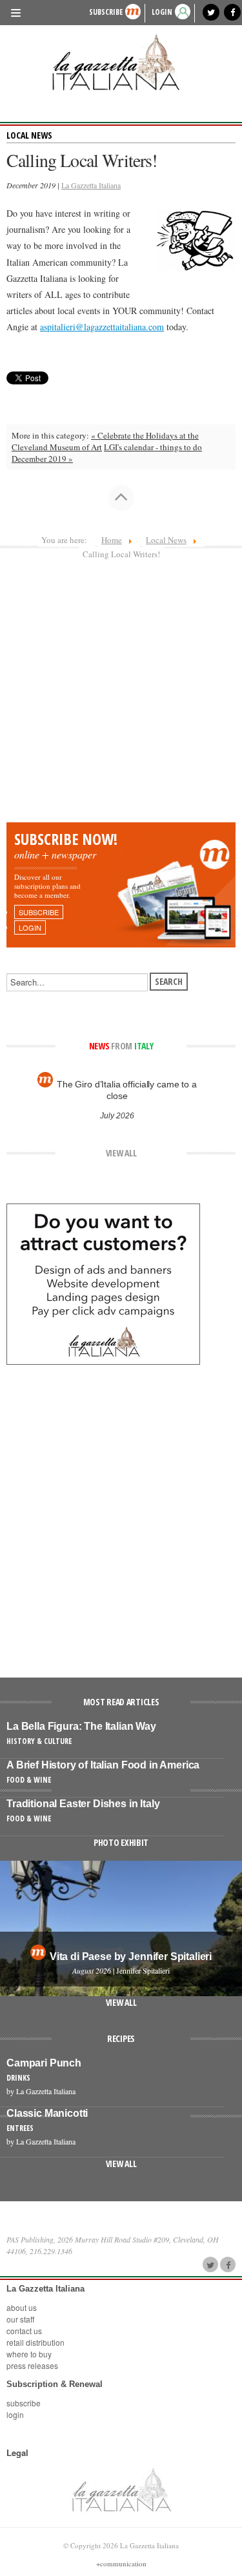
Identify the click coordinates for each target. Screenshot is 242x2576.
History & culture (39, 1741)
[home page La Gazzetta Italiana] (121, 2489)
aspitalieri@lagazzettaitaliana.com (102, 327)
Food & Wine (29, 1780)
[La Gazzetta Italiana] (121, 62)
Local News (29, 135)
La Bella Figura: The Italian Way (81, 1726)
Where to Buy (29, 2354)
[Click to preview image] (196, 239)
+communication (121, 2563)
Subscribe (106, 12)
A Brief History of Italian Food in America (103, 1765)
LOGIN (162, 12)
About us (22, 2307)
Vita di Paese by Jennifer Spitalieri (131, 1957)
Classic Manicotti (47, 2113)
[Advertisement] (121, 695)
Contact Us (24, 2331)
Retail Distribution (35, 2342)
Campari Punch (44, 2063)
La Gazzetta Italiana (91, 185)
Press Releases (32, 2365)
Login (15, 2414)
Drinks (18, 2078)
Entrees (20, 2128)
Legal (17, 2453)
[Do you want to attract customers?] (103, 1283)
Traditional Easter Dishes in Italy (83, 1804)
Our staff (20, 2319)
